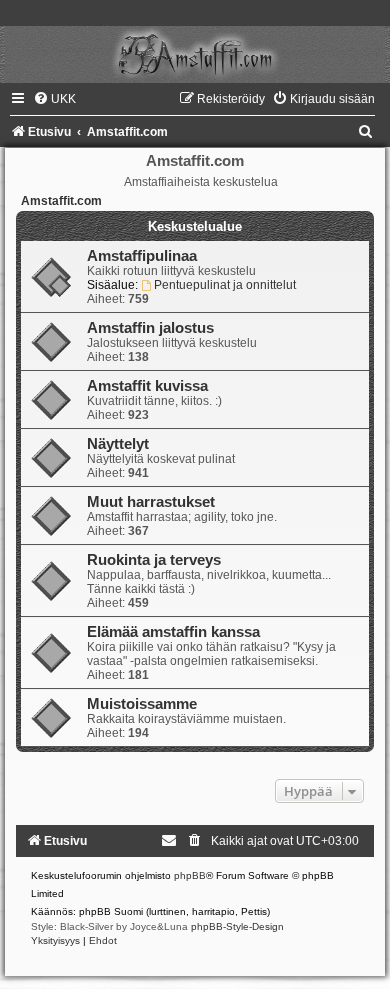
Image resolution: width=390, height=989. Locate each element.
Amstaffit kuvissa (147, 386)
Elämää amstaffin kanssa (173, 632)
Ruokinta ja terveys (154, 560)
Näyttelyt (118, 444)
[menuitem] (54, 99)
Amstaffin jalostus (150, 328)
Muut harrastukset (151, 502)
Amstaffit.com (61, 201)
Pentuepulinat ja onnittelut (225, 285)
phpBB (190, 875)
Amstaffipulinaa (142, 256)
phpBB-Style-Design (237, 926)
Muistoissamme (142, 704)
